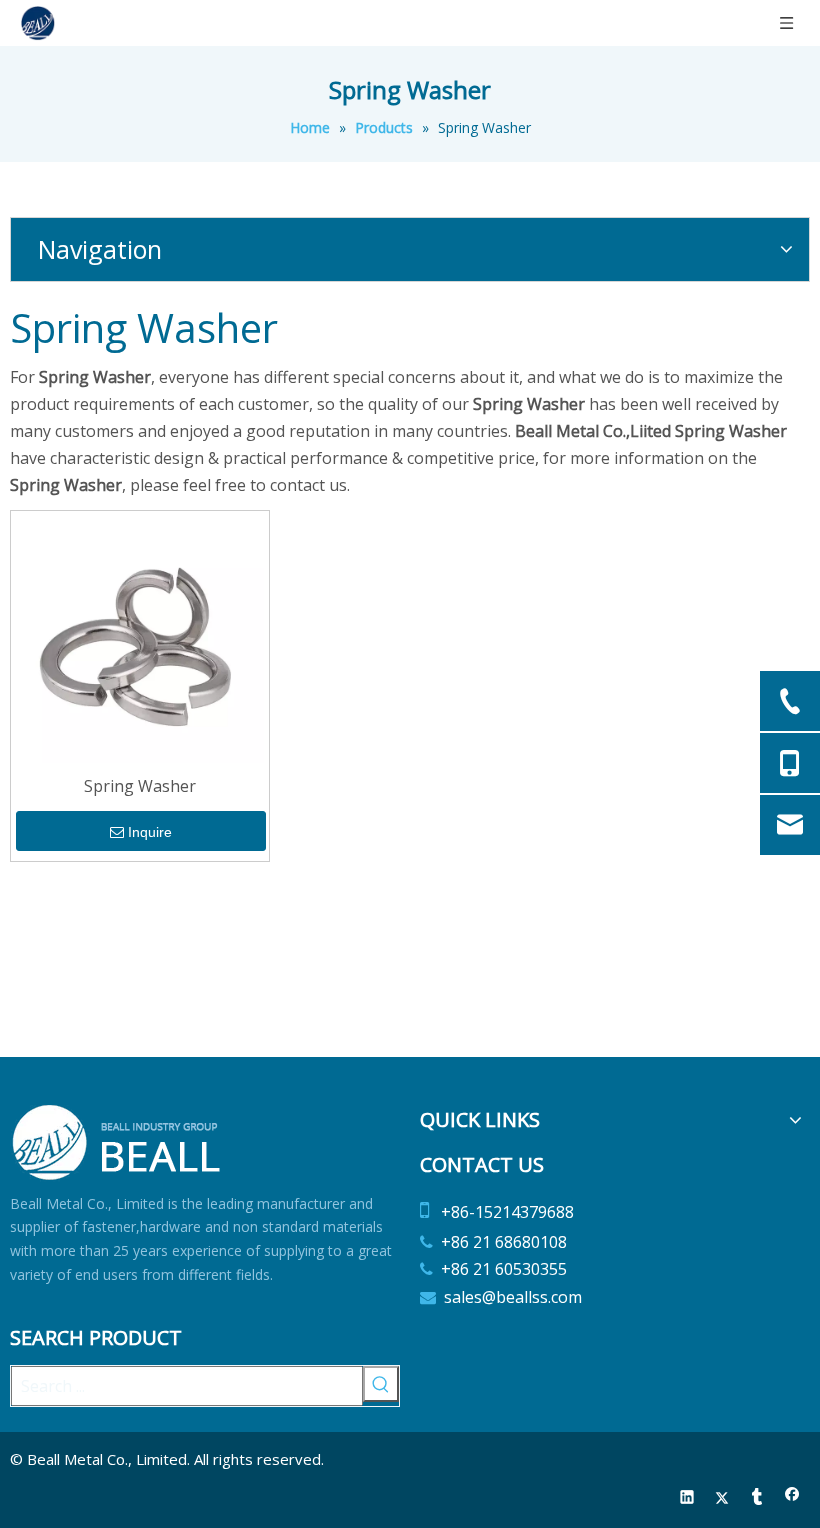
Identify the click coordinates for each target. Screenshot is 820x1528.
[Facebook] (792, 1498)
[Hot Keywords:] (381, 1384)
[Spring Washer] (140, 638)
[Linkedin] (687, 1498)
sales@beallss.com (513, 1297)
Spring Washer (140, 786)
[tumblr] (757, 1498)
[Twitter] (722, 1498)
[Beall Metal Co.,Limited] (117, 1142)
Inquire (150, 832)
